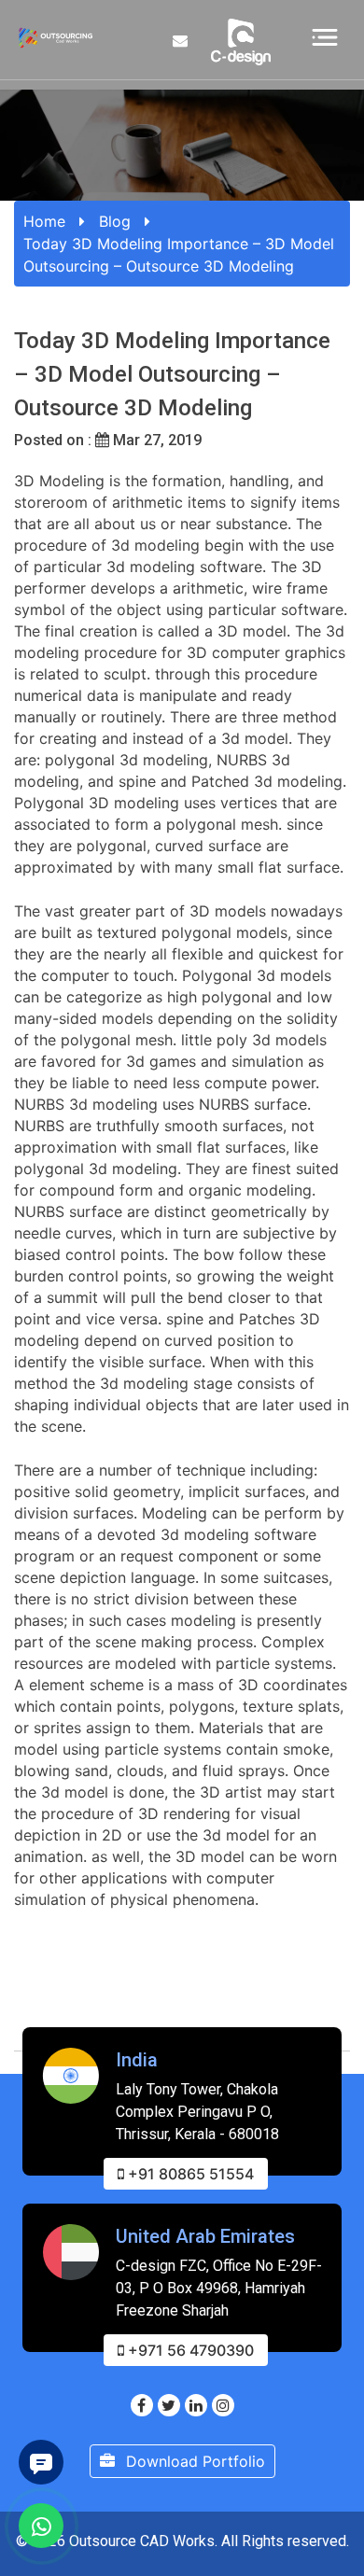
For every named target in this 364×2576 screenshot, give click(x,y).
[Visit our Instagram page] (223, 2405)
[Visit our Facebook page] (142, 2405)
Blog (115, 221)
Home (44, 221)
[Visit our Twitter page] (169, 2405)
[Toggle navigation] (325, 36)
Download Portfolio (193, 2461)
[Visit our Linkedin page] (196, 2405)
